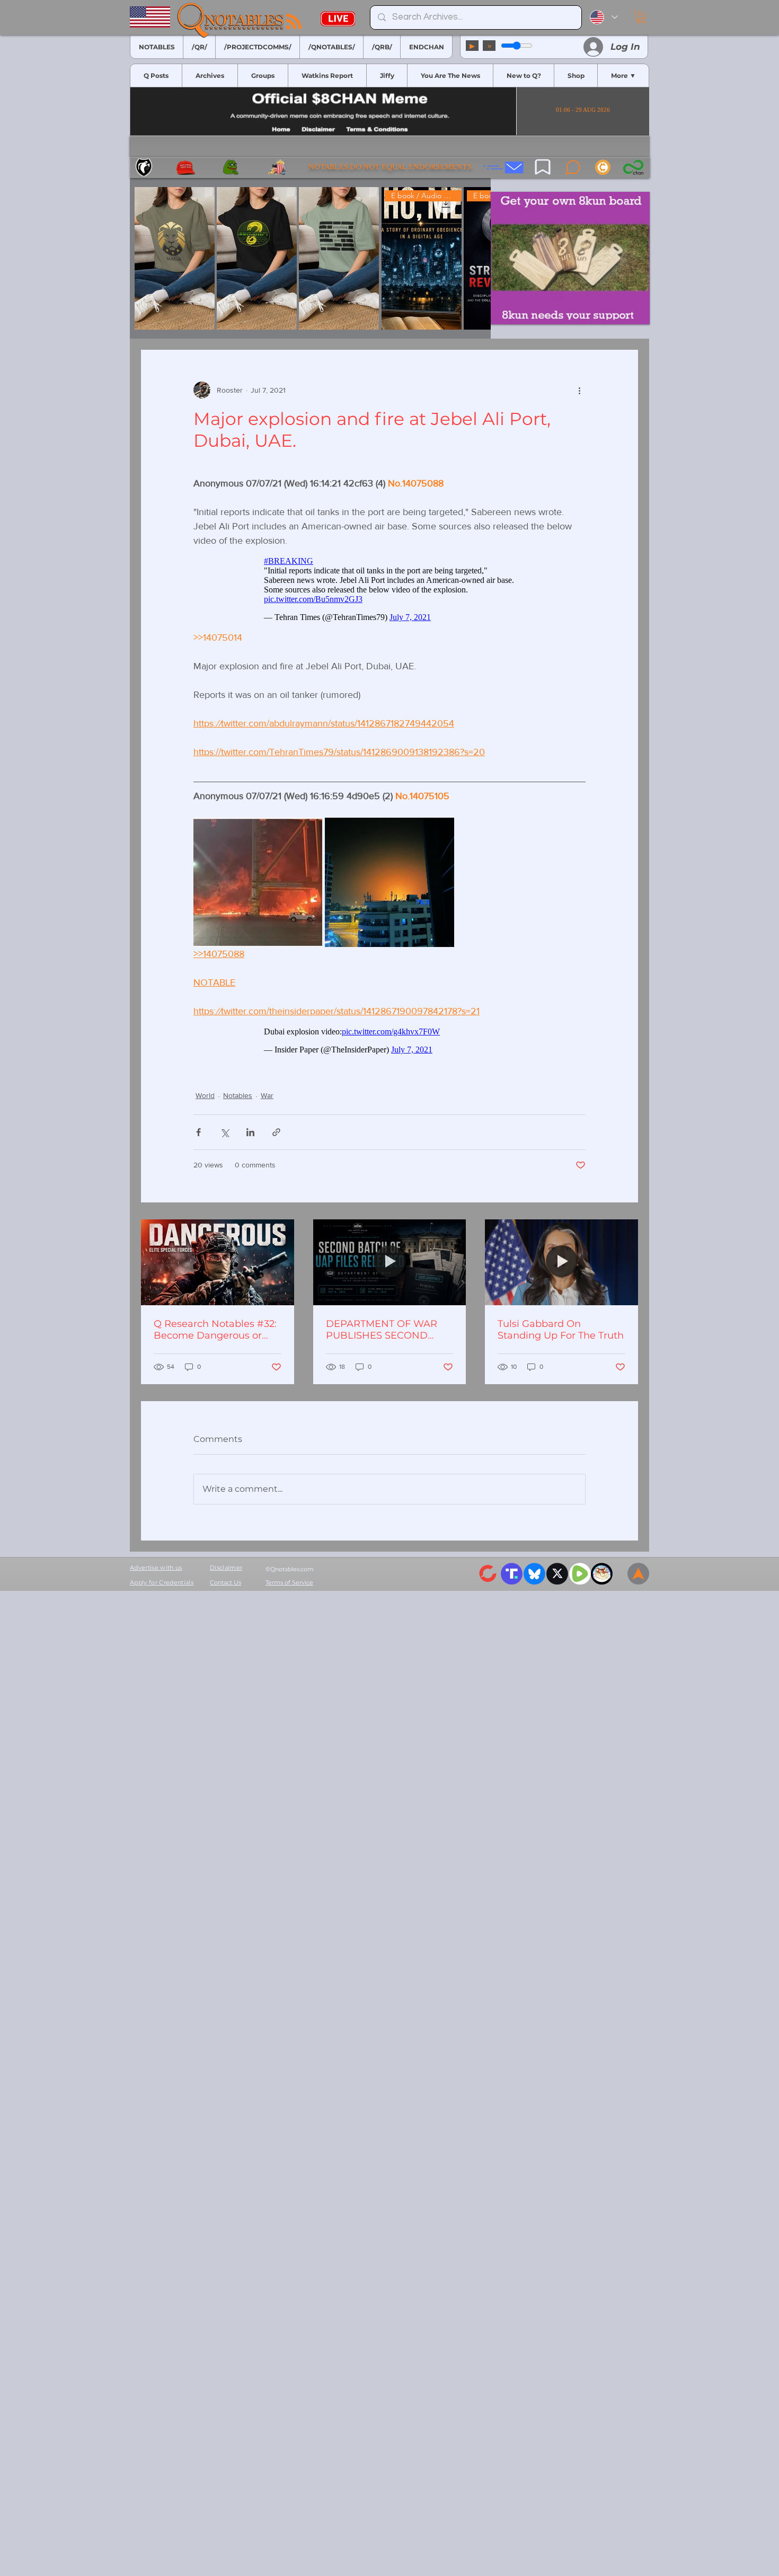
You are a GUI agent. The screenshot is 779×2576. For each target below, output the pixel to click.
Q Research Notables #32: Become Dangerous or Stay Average (215, 1335)
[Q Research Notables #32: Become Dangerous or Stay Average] (218, 1268)
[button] (641, 17)
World (205, 1101)
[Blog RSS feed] (294, 22)
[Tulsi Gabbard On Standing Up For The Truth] (561, 1268)
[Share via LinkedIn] (250, 1137)
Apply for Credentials (162, 1588)
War (267, 1101)
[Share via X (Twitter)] (224, 1137)
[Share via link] (276, 1137)
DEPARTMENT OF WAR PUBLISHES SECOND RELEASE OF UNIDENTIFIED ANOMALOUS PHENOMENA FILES (382, 1335)
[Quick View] (175, 258)
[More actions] (579, 390)
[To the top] (638, 1579)
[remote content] (390, 592)
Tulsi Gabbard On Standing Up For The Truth (561, 1335)
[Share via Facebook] (198, 1137)
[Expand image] (258, 887)
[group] (310, 258)
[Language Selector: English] (604, 17)
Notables (238, 1101)
